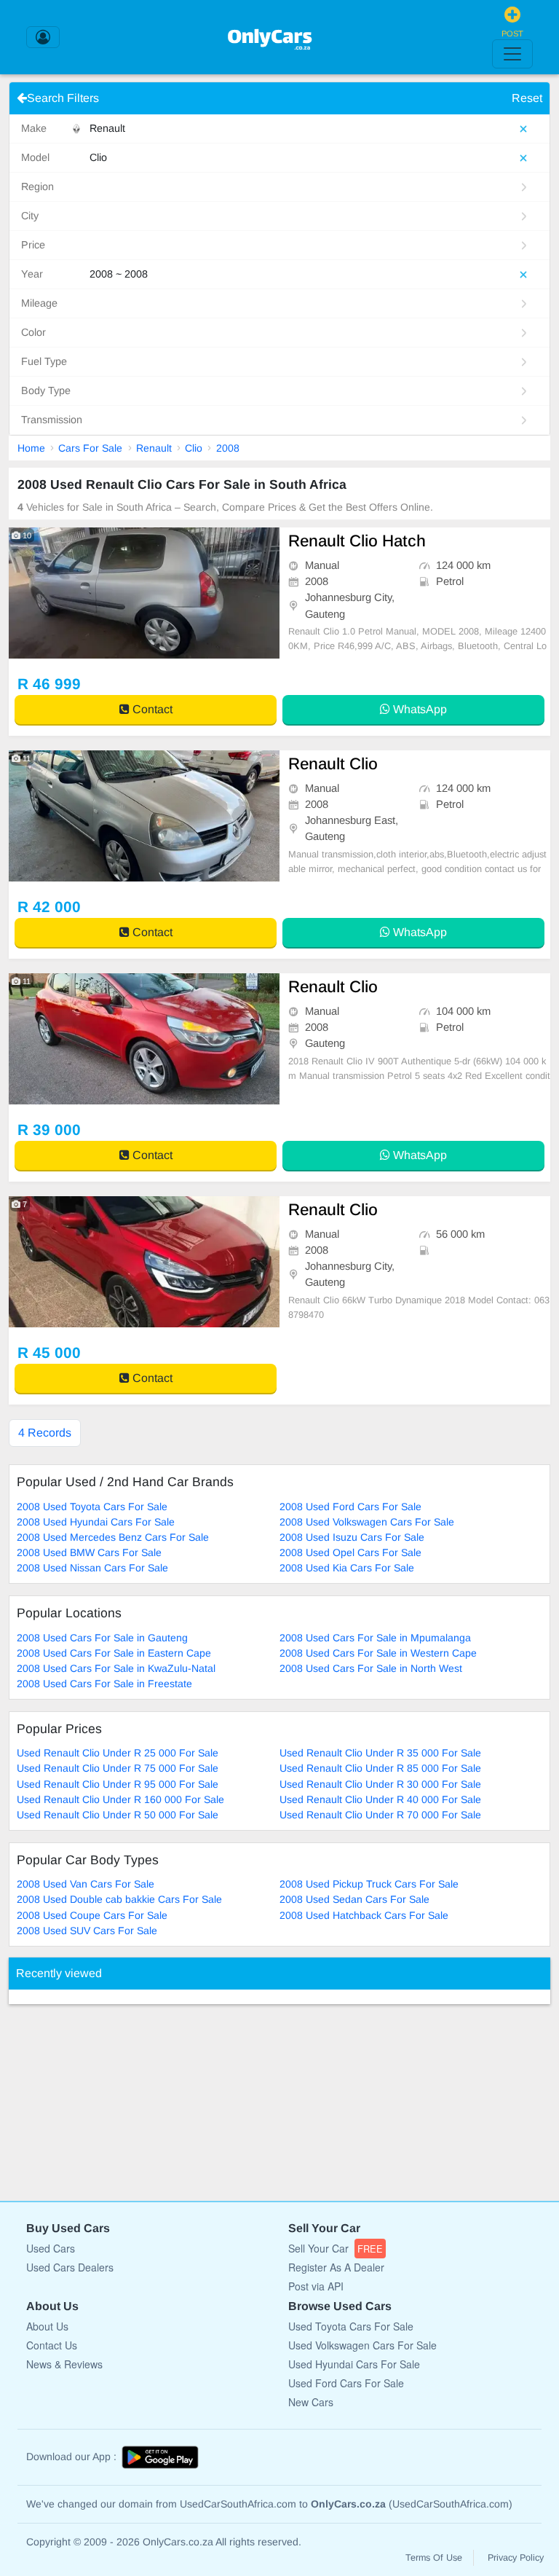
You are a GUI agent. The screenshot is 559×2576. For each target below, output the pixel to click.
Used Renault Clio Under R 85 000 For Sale (380, 1768)
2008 (228, 448)
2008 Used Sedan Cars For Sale (354, 1899)
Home (31, 448)
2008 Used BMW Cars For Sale (89, 1552)
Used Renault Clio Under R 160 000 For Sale (120, 1799)
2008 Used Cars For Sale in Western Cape (378, 1653)
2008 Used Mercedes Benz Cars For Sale (113, 1537)
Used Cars (51, 2248)
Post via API (316, 2286)
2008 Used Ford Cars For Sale (350, 1507)
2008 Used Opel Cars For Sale (350, 1552)
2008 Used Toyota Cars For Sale (92, 1507)
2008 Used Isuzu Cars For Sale (352, 1537)
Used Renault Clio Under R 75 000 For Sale (118, 1768)
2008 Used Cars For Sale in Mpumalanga (375, 1638)
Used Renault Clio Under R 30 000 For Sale (380, 1784)
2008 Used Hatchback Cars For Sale (364, 1915)
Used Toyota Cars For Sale (351, 2326)
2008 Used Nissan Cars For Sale (92, 1568)
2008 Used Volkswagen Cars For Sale (367, 1522)
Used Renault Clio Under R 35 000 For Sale (380, 1753)
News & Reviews (64, 2364)
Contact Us (52, 2345)
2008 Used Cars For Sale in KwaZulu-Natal (116, 1668)
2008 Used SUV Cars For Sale (87, 1931)
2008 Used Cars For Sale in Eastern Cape (114, 1653)
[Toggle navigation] (512, 54)
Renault (154, 448)
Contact (151, 709)
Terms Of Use (434, 2558)
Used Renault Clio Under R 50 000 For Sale (118, 1815)
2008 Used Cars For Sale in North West (371, 1668)
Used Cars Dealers (70, 2267)
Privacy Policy (516, 2558)
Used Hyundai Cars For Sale (354, 2364)
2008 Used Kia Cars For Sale (347, 1568)
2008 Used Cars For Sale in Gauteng (102, 1638)
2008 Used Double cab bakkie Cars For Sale (119, 1899)
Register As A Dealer (336, 2267)
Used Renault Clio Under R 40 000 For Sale (380, 1799)
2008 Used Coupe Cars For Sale (92, 1915)
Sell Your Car (336, 2248)
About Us (47, 2326)
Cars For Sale (90, 448)
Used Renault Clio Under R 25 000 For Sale (118, 1753)
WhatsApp (419, 709)
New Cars (311, 2402)
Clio (194, 448)
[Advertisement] (118, 2095)
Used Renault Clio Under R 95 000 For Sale (118, 1784)
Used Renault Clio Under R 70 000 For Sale (380, 1815)
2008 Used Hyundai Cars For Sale (96, 1522)
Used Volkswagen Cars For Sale (362, 2345)
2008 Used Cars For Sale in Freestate (104, 1684)
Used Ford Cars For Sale (346, 2383)
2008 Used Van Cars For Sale (86, 1884)
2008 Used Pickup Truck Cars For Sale (369, 1884)
